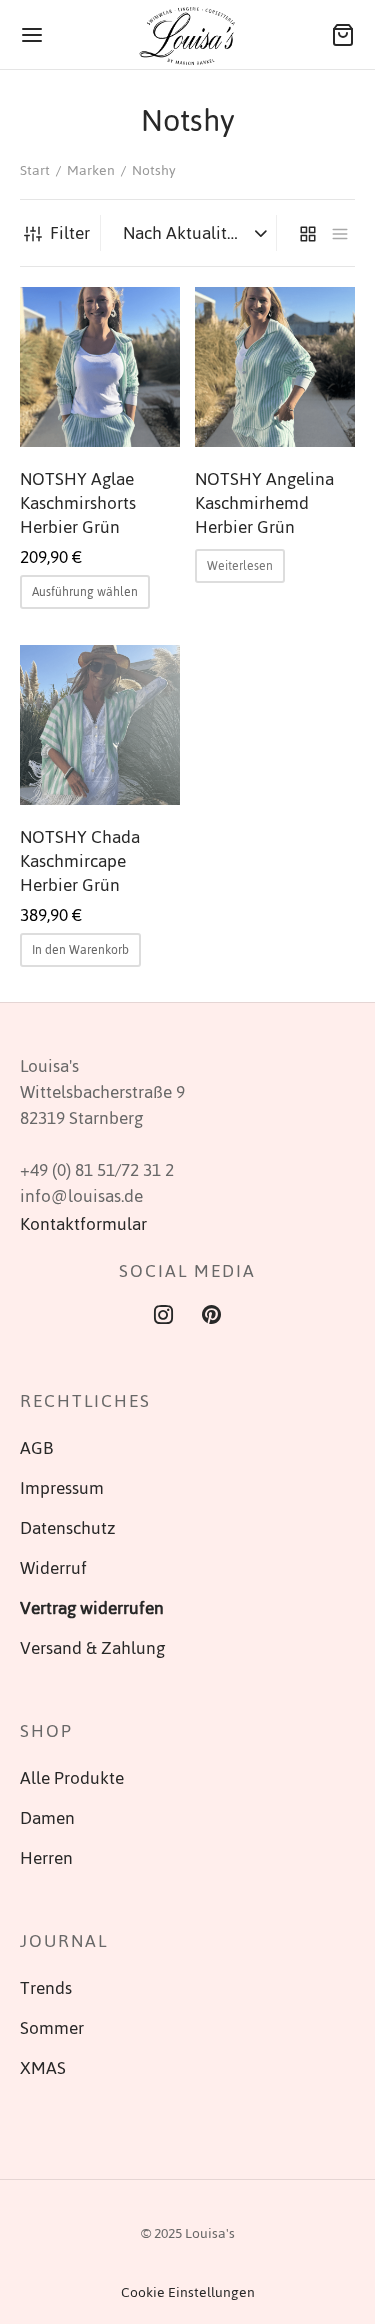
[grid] (308, 233)
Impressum (62, 1488)
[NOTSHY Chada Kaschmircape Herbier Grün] (100, 725)
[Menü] (32, 35)
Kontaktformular (83, 1224)
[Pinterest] (212, 1317)
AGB (36, 1448)
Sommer (52, 2028)
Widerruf (53, 1568)
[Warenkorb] (343, 35)
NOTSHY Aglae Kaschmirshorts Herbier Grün (78, 503)
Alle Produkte (72, 1778)
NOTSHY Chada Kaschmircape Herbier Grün (80, 861)
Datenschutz (68, 1528)
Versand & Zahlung (92, 1648)
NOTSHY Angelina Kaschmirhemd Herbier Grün (264, 503)
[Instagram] (163, 1317)
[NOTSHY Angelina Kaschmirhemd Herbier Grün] (275, 367)
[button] (80, 950)
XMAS (43, 2068)
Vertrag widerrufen (92, 1608)
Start (35, 170)
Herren (46, 1858)
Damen (47, 1818)
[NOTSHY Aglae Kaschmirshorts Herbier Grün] (100, 367)
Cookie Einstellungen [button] (188, 2292)
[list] (340, 233)
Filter (70, 233)
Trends (46, 1988)
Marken (91, 170)
